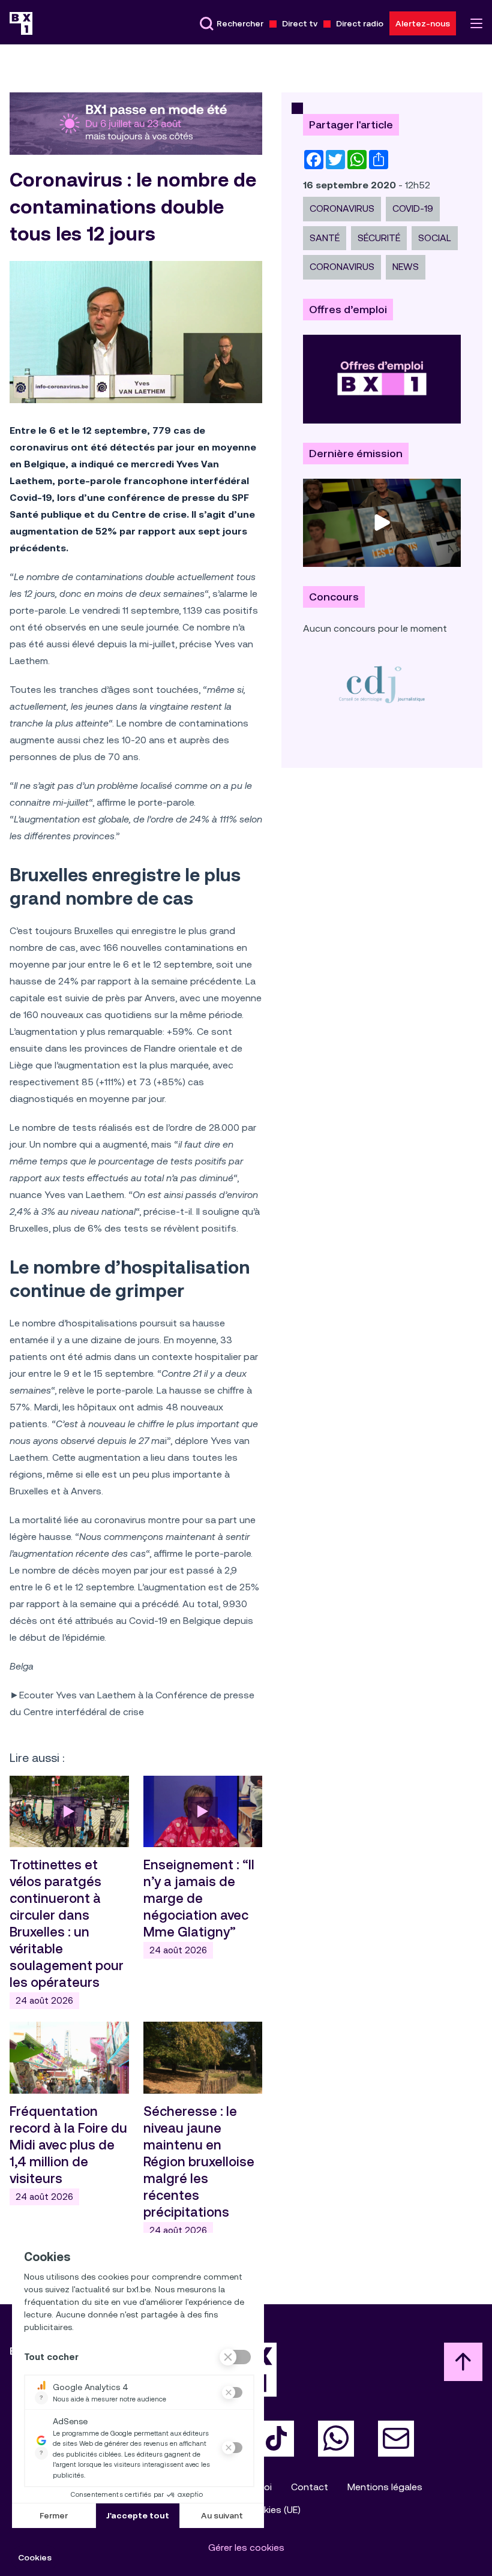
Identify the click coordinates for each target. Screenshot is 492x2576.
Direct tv (300, 23)
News (406, 267)
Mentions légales (385, 2487)
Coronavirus (342, 208)
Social (435, 238)
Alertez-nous (423, 23)
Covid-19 (413, 208)
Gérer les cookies (246, 2548)
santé (325, 238)
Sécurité (379, 238)
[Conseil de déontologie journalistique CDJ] (382, 684)
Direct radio (360, 23)
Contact (310, 2487)
